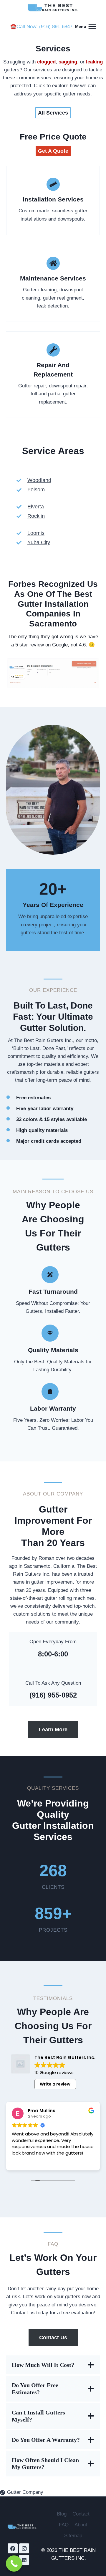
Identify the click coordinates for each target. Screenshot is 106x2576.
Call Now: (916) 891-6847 (44, 27)
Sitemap (73, 2536)
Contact (81, 2514)
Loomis (36, 533)
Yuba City (39, 542)
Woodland (39, 480)
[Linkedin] (24, 2560)
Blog (62, 2514)
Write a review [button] (55, 2084)
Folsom (36, 490)
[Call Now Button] (14, 2564)
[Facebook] (13, 2548)
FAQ (64, 2525)
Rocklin (36, 516)
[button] (53, 151)
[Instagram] (24, 2548)
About (81, 2525)
